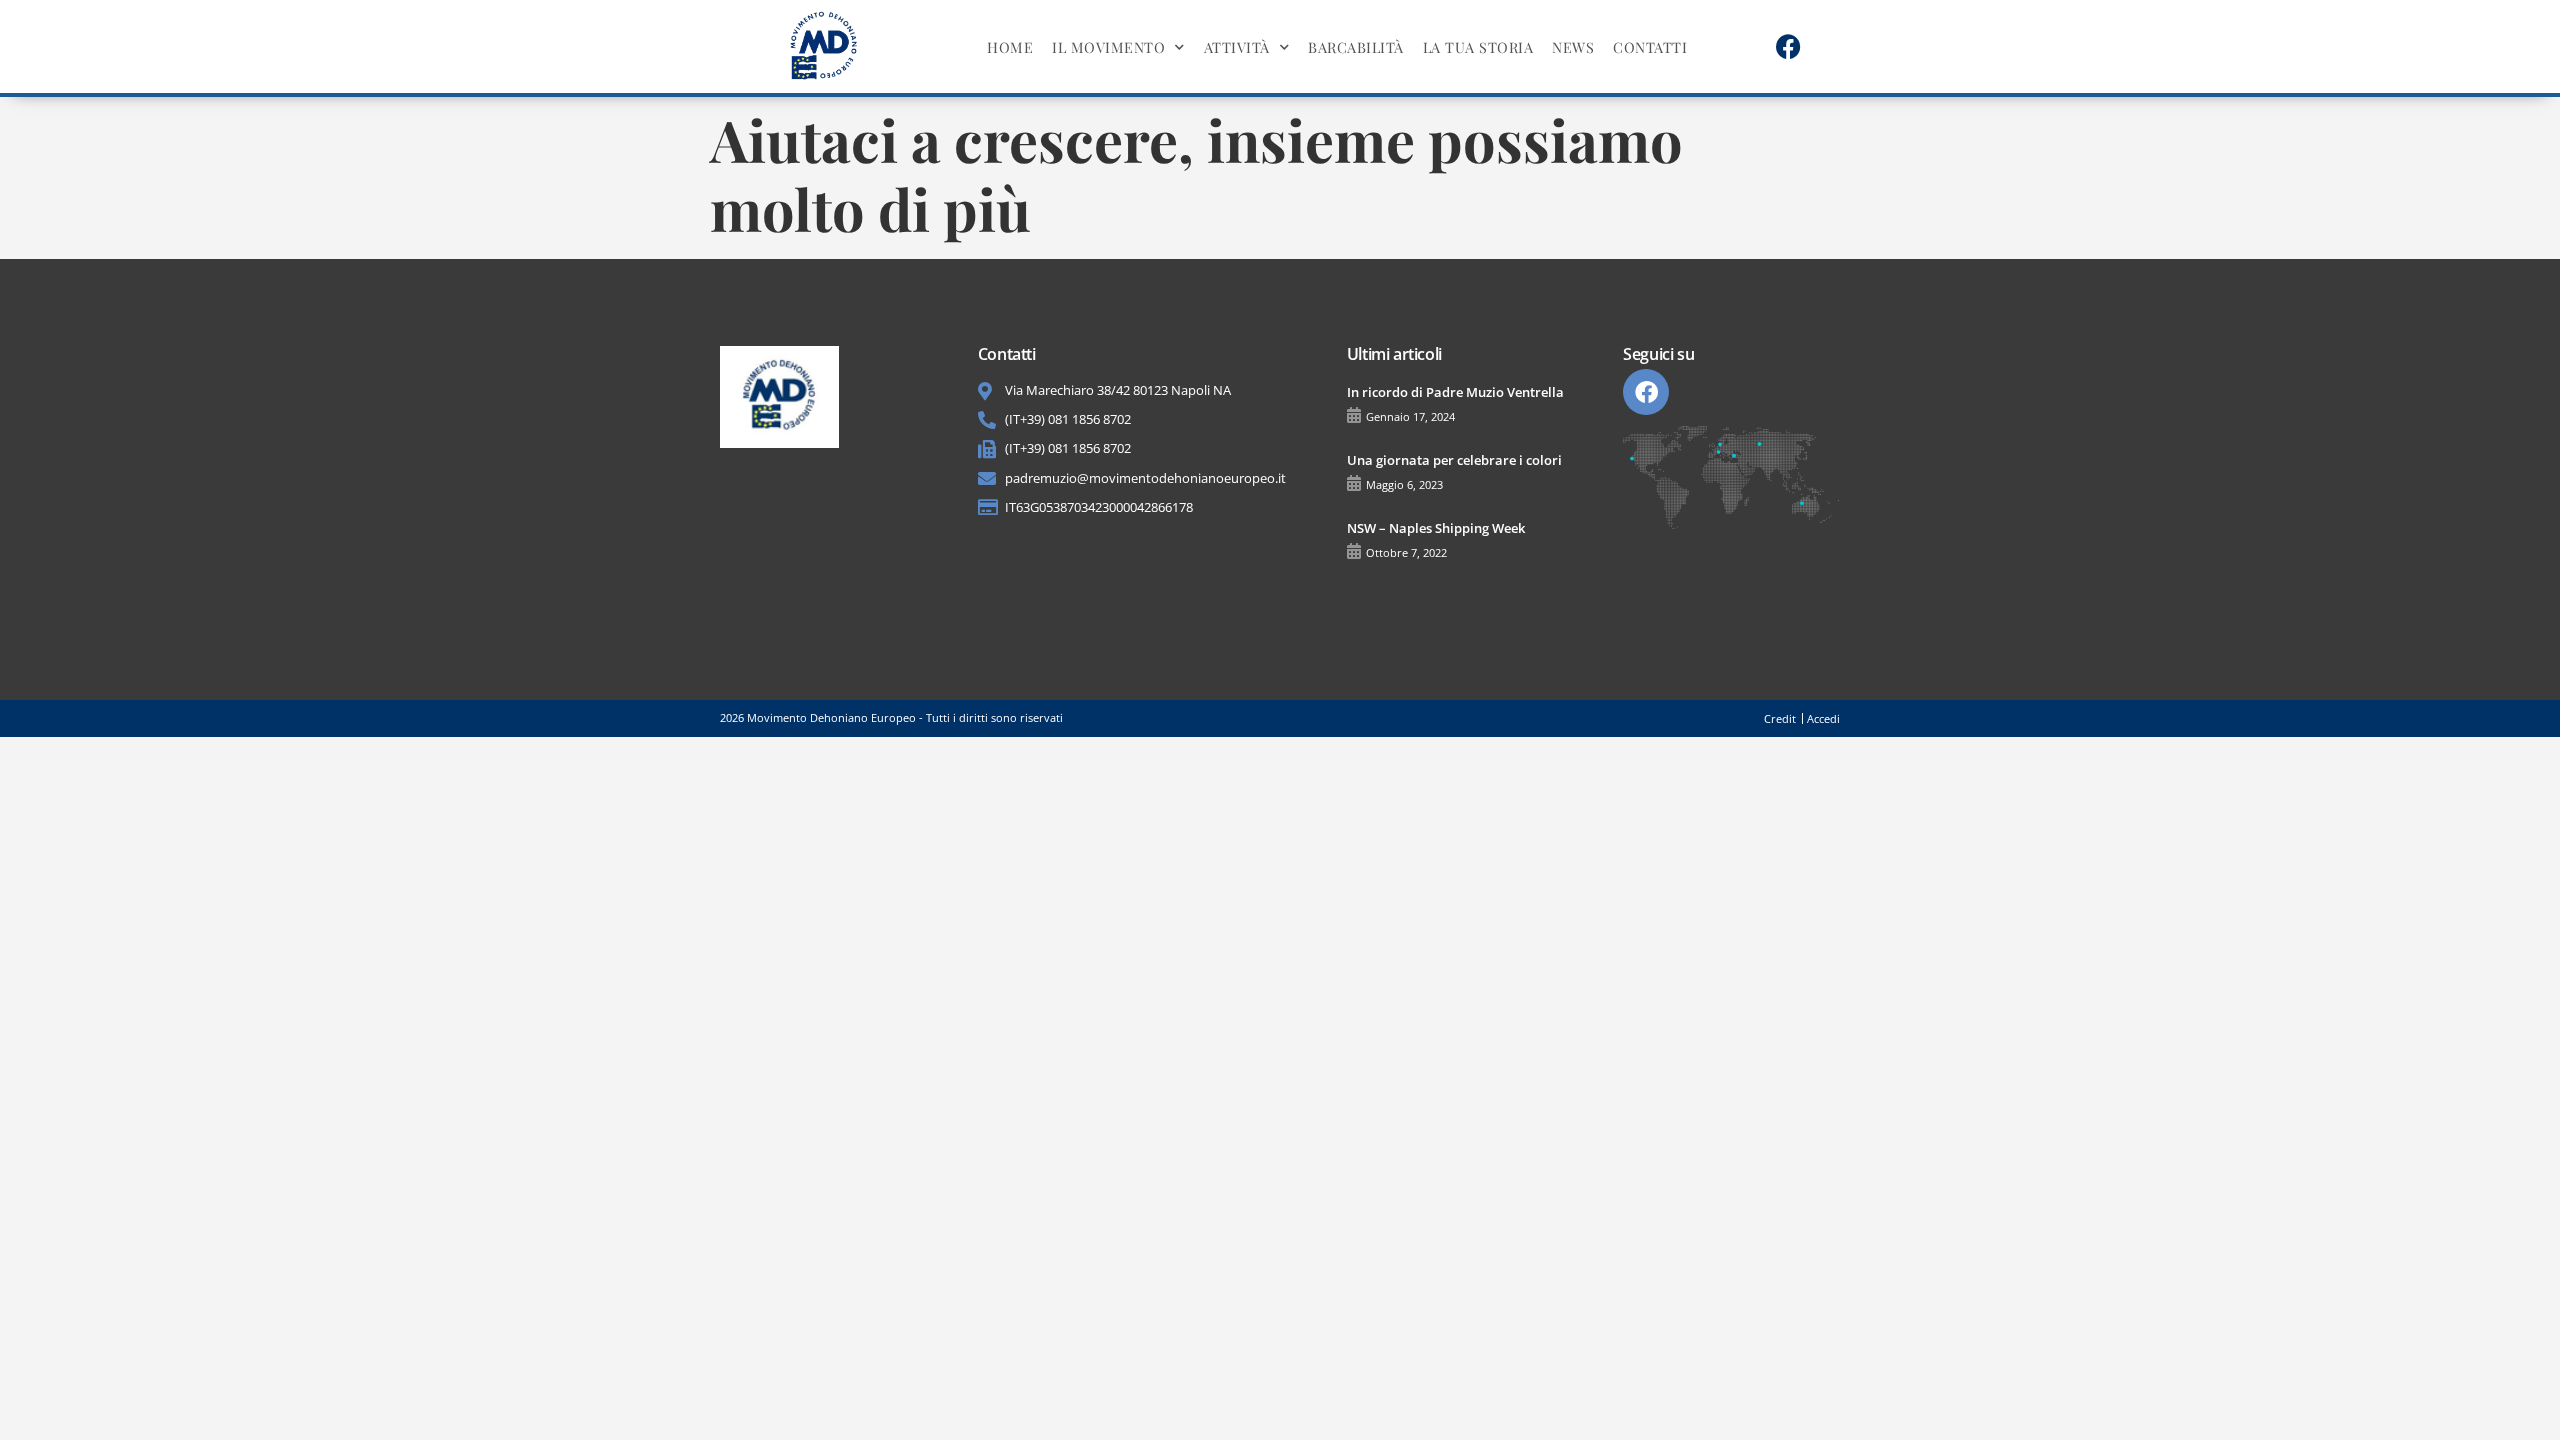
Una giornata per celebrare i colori (1454, 460)
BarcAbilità (1356, 47)
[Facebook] (1788, 47)
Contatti (1650, 47)
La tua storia (1478, 47)
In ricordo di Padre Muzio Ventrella (1455, 392)
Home (1010, 47)
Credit (1780, 718)
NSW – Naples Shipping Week (1436, 528)
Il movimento (1108, 47)
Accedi (1823, 718)
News (1573, 47)
